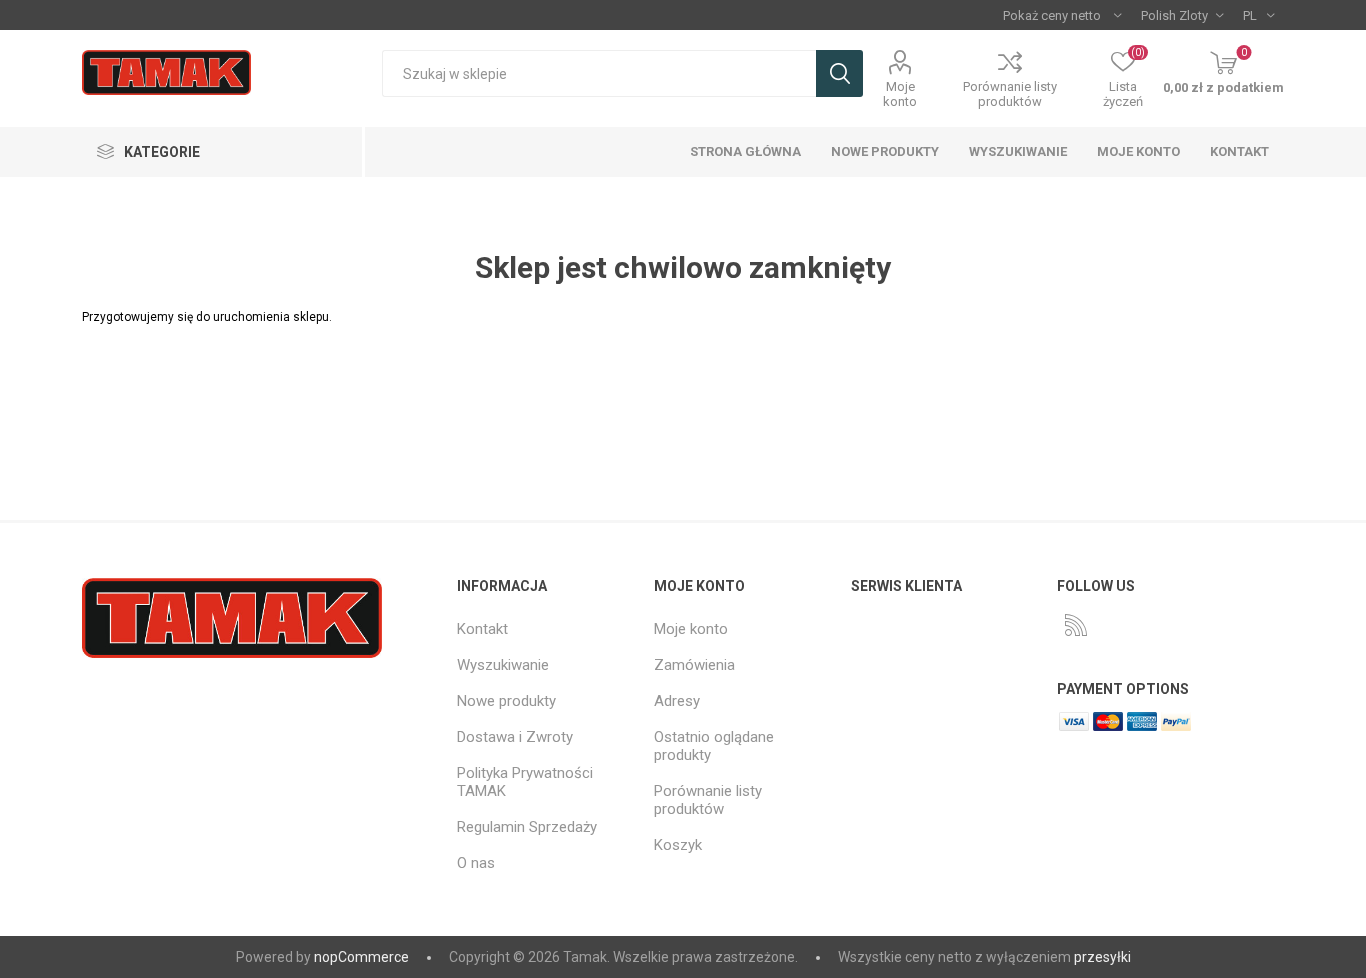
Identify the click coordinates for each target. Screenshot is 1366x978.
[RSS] (1076, 625)
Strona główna (745, 151)
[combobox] (599, 73)
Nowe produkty (885, 151)
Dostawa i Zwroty (515, 737)
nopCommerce (361, 957)
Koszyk (678, 845)
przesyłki (1102, 957)
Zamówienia (694, 665)
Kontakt (1239, 151)
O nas (476, 863)
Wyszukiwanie (839, 73)
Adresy (677, 701)
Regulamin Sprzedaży (527, 827)
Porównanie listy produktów (1010, 94)
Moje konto (900, 94)
